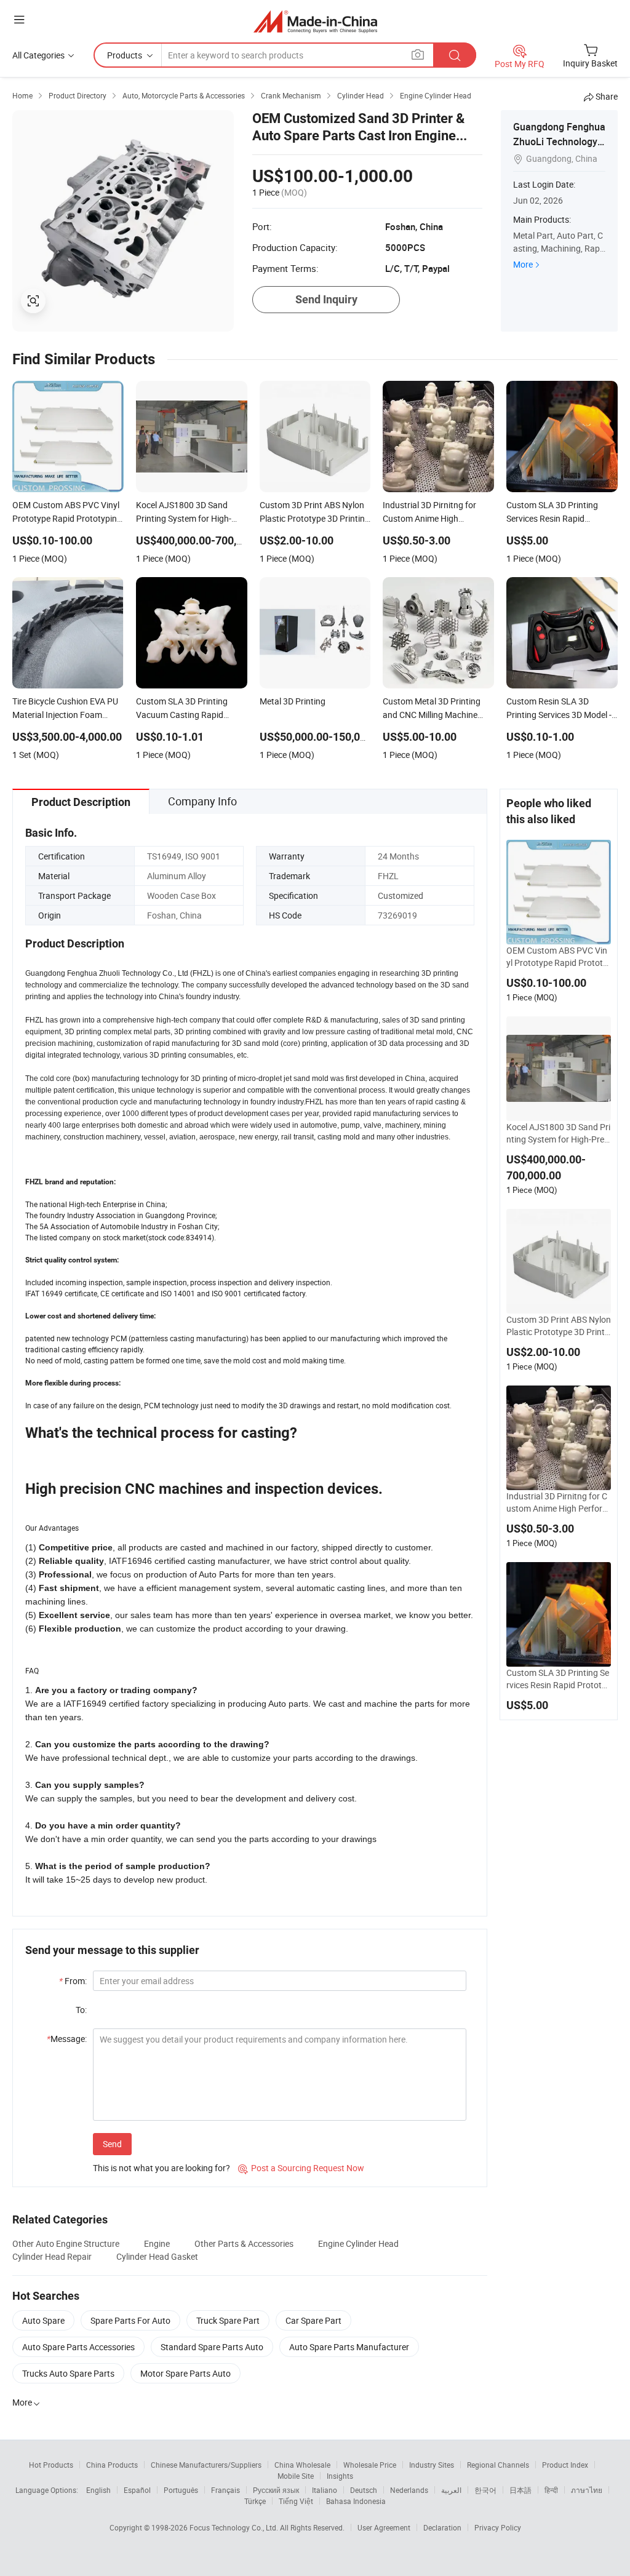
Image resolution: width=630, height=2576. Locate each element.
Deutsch (364, 2490)
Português (181, 2490)
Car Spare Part (313, 2320)
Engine (157, 2243)
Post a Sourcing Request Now (301, 2168)
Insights (340, 2476)
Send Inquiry (326, 299)
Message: (67, 2039)
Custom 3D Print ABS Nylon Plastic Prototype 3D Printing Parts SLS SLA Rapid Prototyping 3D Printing (559, 1326)
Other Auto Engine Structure (66, 2243)
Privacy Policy (498, 2527)
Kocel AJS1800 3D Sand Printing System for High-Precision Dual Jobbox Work (558, 1133)
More (523, 264)
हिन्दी (551, 2490)
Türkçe (255, 2501)
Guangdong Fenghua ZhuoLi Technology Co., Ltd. (559, 142)
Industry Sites (432, 2465)
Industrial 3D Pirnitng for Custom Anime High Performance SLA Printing (558, 1502)
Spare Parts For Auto (130, 2320)
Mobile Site (296, 2476)
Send (112, 2144)
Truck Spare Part (228, 2320)
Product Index (565, 2465)
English (98, 2490)
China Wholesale (302, 2465)
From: (73, 1981)
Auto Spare (43, 2320)
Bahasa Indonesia (356, 2501)
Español (137, 2490)
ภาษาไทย (587, 2490)
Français (225, 2490)
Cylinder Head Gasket (157, 2256)
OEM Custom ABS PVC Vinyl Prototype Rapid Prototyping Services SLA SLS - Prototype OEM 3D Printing (558, 957)
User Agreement (384, 2527)
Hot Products (51, 2465)
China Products (112, 2465)
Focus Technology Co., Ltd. (235, 2527)
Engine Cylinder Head (358, 2243)
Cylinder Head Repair (52, 2256)
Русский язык (276, 2490)
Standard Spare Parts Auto (212, 2347)
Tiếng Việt (296, 2501)
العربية (451, 2490)
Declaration (442, 2527)
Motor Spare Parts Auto (185, 2373)
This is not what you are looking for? (161, 2168)
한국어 (485, 2490)
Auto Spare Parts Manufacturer (349, 2347)
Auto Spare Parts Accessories (78, 2347)
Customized (401, 895)
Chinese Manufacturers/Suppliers (206, 2465)
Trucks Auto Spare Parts (68, 2373)
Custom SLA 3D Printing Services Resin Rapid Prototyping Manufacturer (559, 1679)
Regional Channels (498, 2465)
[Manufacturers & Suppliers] (315, 21)
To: (81, 2010)
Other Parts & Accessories (244, 2243)
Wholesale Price (370, 2465)
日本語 (520, 2490)
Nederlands (409, 2490)
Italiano (325, 2490)
